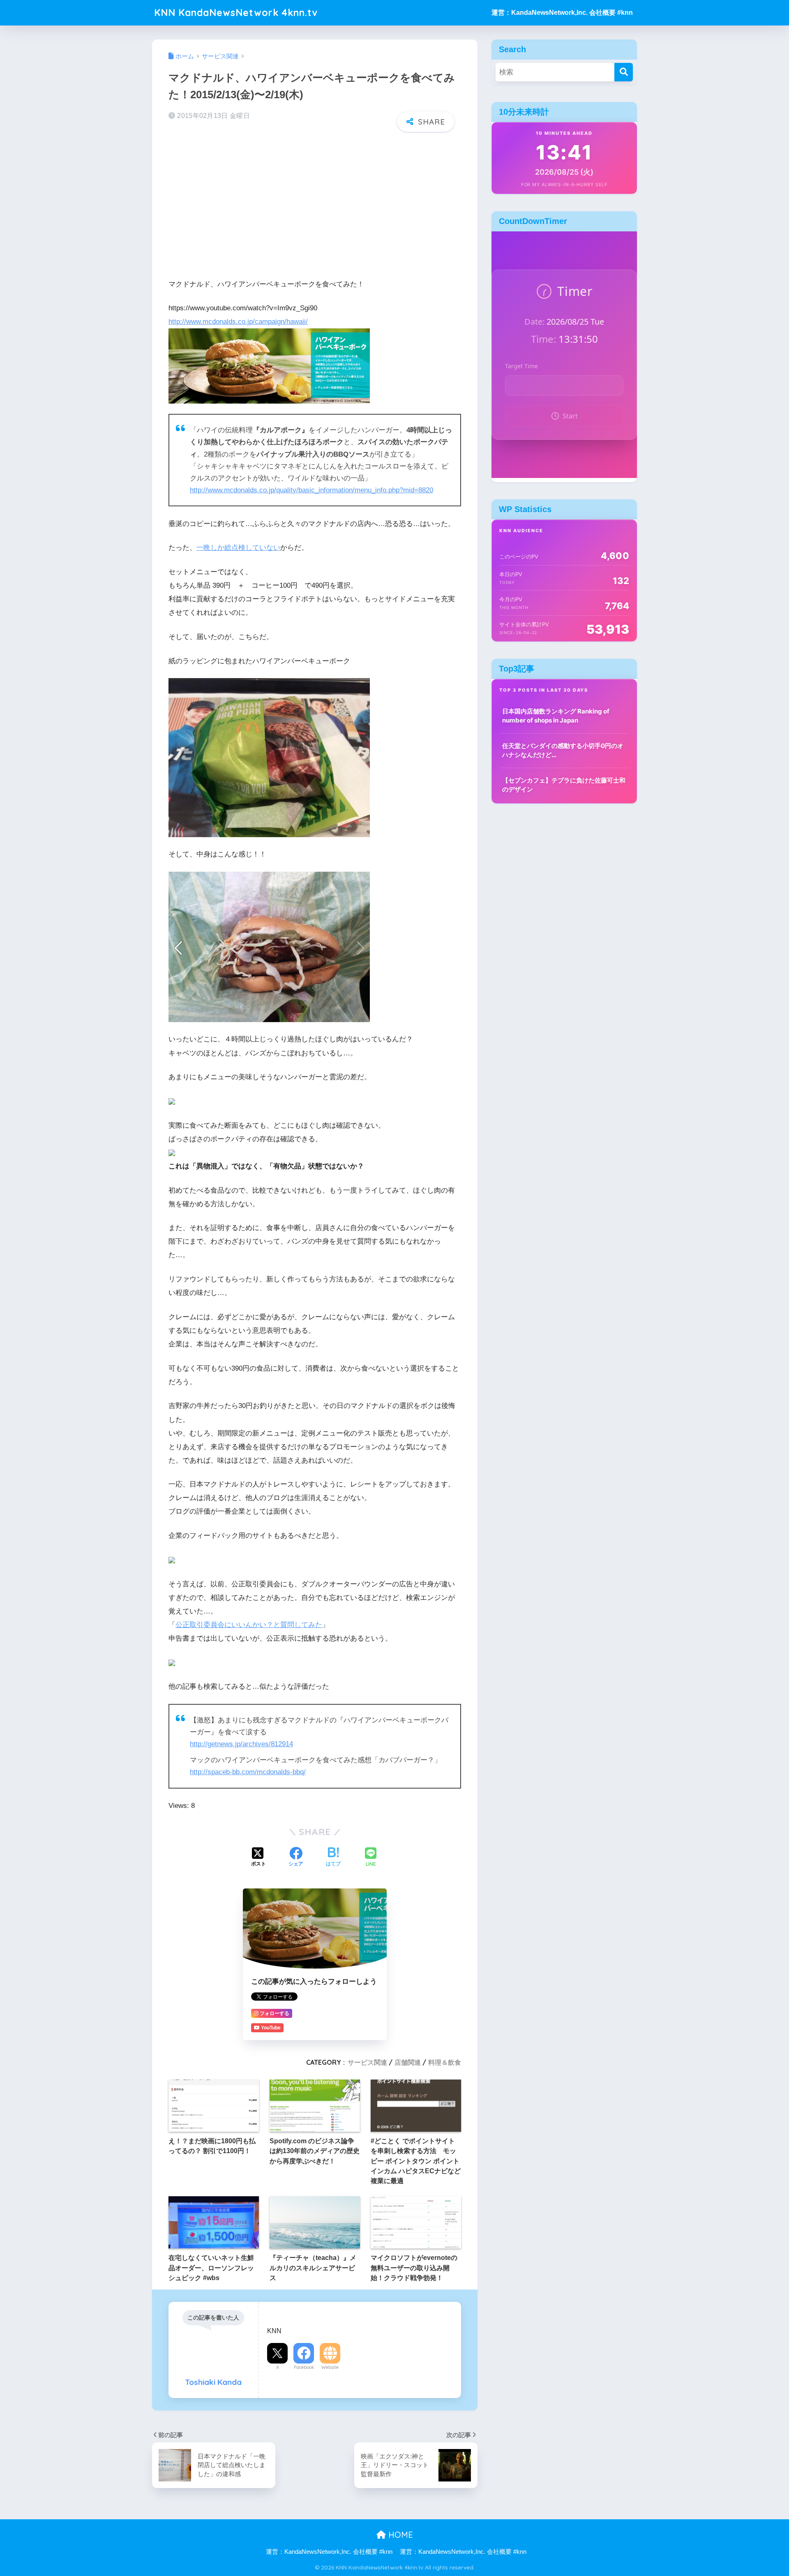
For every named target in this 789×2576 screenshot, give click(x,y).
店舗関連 (408, 2062)
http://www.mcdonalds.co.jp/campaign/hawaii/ (238, 322)
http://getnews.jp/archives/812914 (241, 1744)
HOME (399, 2535)
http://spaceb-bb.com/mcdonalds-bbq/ (248, 1772)
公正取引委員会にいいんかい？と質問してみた (249, 1625)
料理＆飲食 (445, 2062)
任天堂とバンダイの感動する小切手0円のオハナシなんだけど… (563, 750)
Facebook (304, 2367)
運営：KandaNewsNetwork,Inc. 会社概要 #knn (562, 13)
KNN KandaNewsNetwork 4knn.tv (236, 13)
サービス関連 (367, 2062)
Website (330, 2367)
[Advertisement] (315, 203)
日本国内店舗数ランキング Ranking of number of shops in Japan (556, 716)
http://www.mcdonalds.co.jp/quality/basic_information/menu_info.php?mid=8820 (311, 490)
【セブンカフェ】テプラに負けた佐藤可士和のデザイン (564, 785)
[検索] (624, 72)
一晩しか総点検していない (238, 548)
